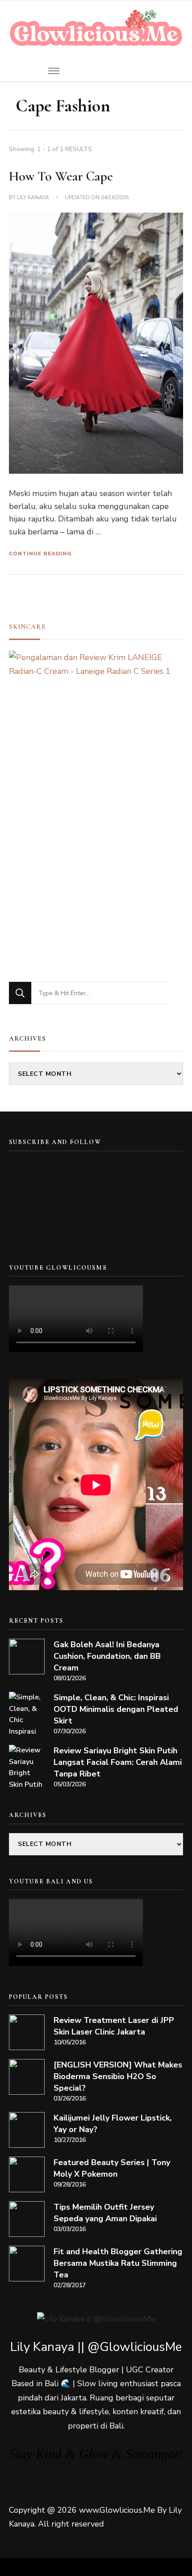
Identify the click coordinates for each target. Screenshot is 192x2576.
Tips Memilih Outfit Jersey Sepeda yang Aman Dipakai (105, 2213)
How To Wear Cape (61, 176)
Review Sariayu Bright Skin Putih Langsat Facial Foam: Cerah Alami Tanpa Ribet (118, 1762)
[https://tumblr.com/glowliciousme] (144, 1174)
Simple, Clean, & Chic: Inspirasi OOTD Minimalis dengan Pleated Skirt (116, 1709)
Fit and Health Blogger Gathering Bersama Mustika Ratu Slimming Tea (118, 2263)
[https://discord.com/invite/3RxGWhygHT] (84, 1215)
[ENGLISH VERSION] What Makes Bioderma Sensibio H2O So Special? (118, 2076)
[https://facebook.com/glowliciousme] (114, 1174)
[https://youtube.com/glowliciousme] (24, 1174)
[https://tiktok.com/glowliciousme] (54, 1215)
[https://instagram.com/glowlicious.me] (54, 1174)
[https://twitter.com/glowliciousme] (84, 1174)
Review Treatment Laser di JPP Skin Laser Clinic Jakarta (114, 2026)
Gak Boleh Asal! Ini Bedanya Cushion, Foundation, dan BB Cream (107, 1656)
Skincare (27, 627)
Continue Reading (40, 554)
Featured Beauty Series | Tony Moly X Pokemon (112, 2168)
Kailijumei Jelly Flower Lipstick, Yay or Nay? (113, 2124)
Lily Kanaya (33, 197)
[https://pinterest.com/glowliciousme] (24, 1215)
